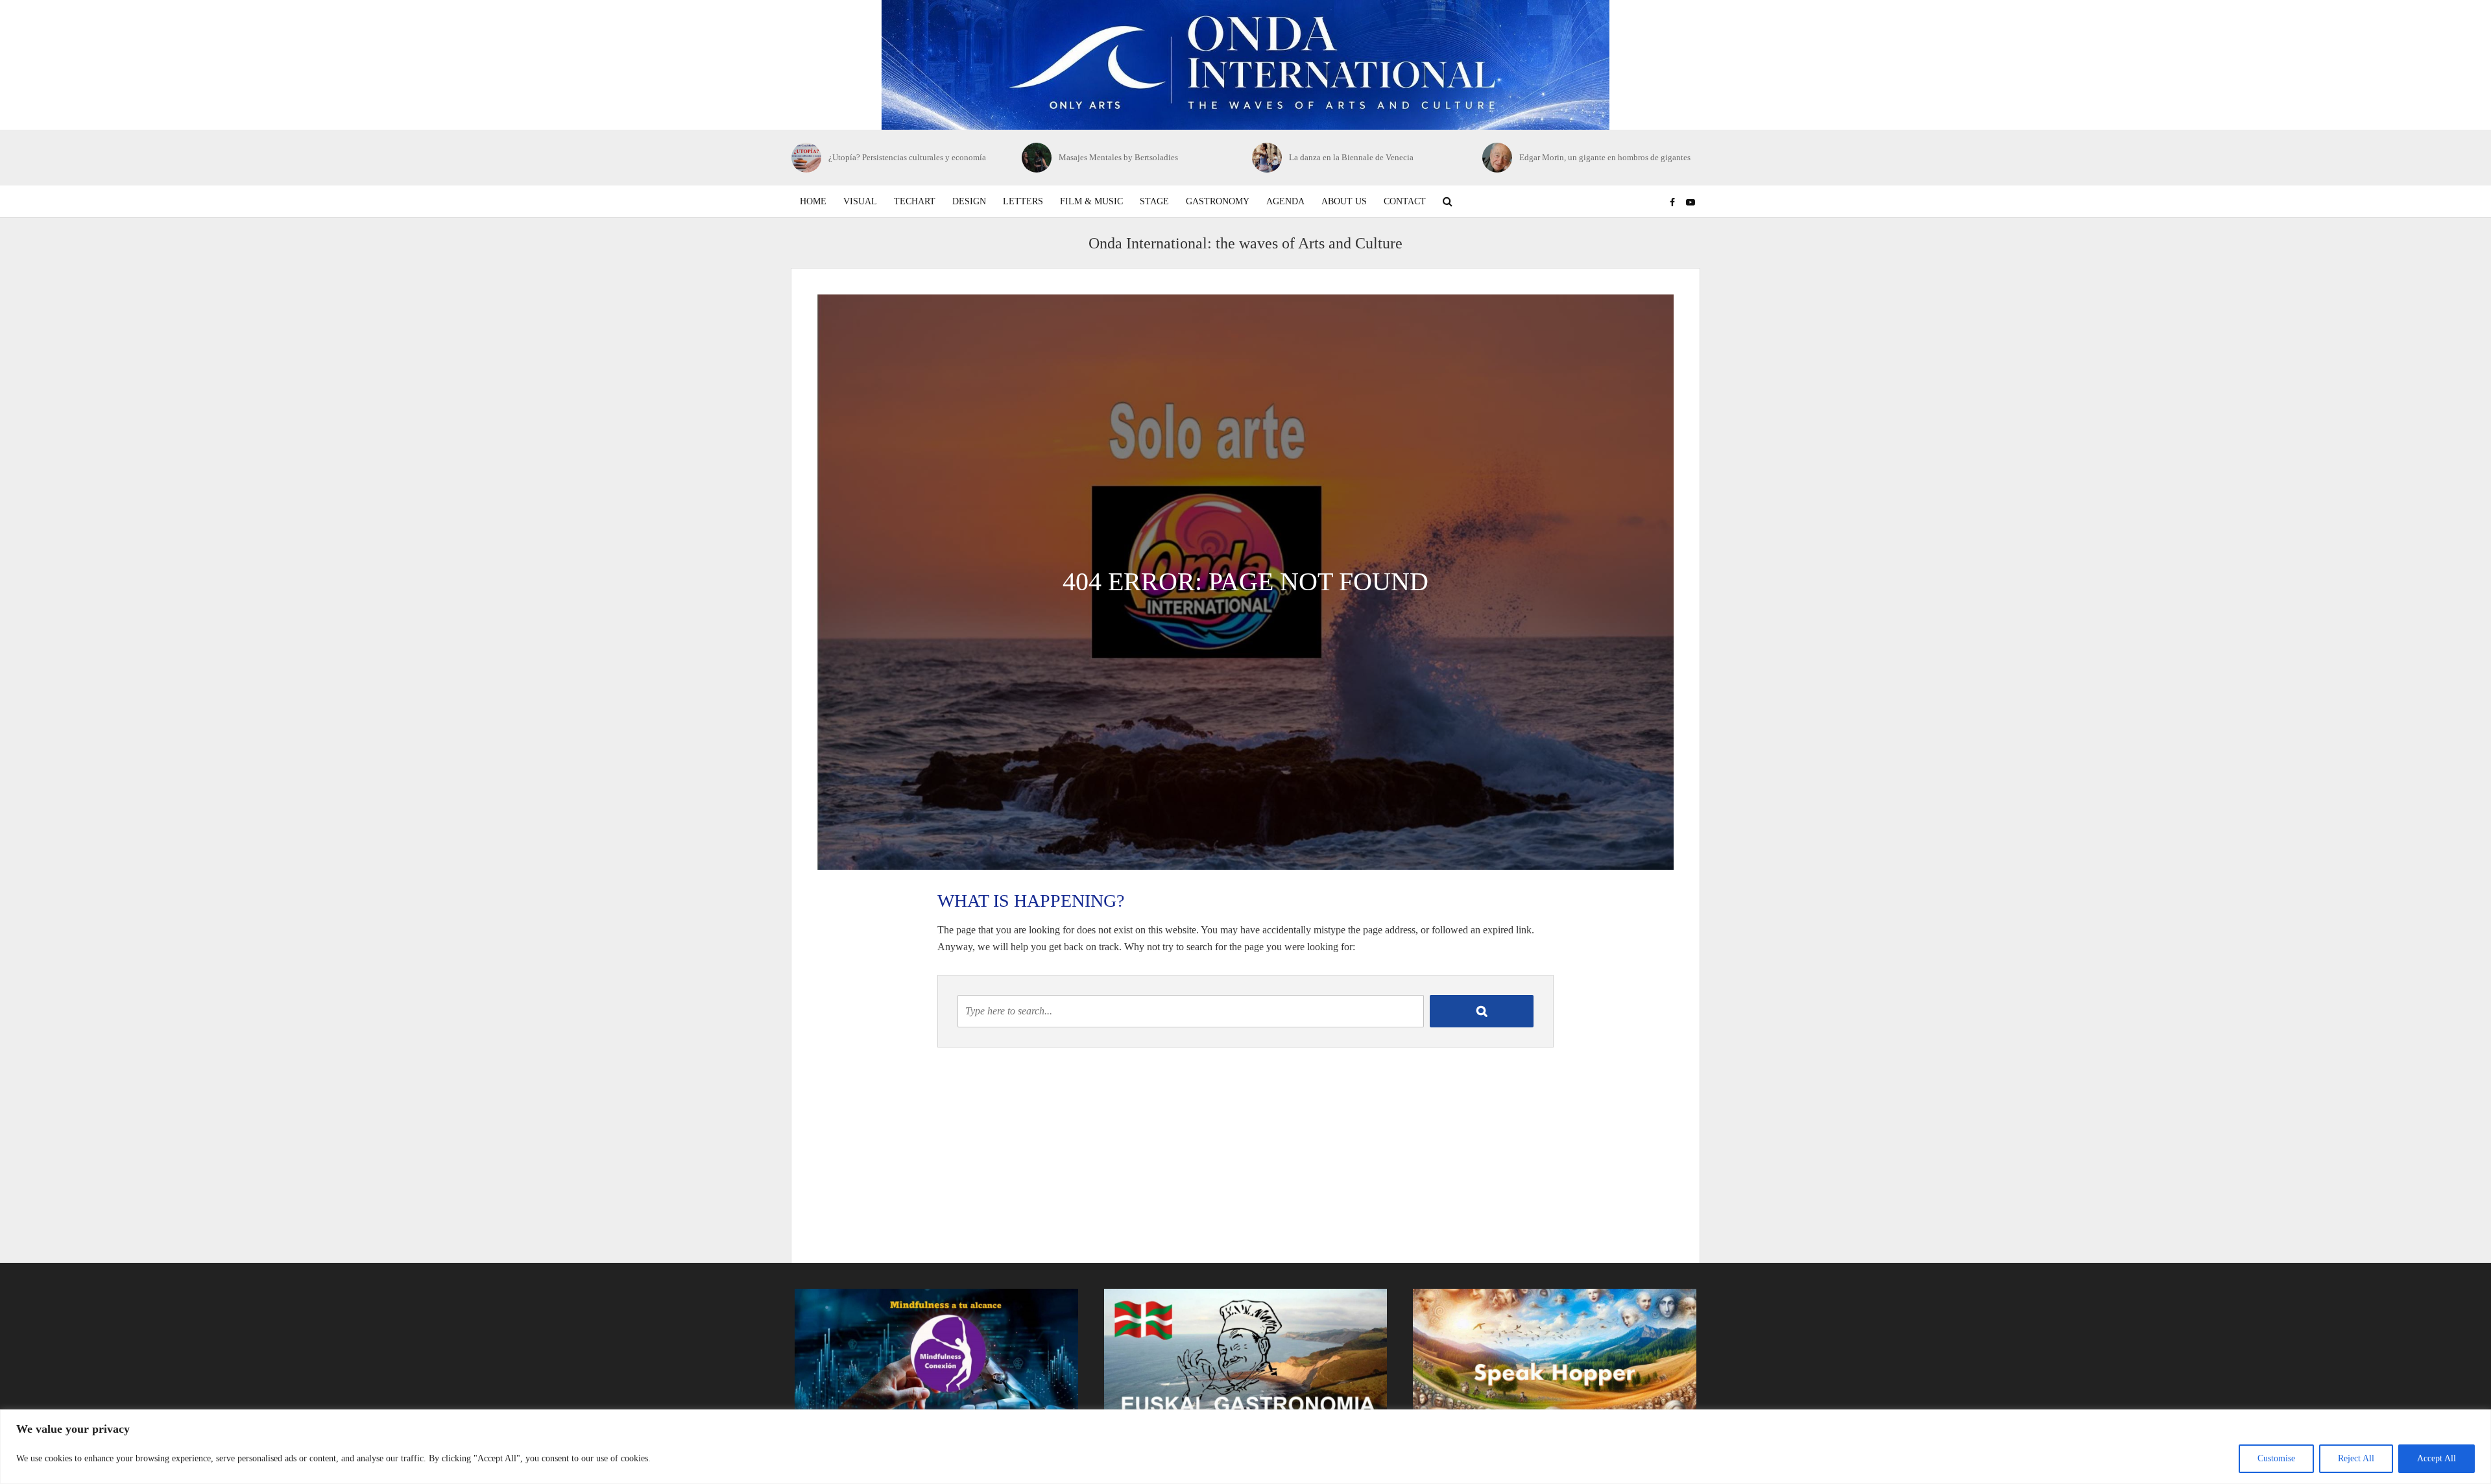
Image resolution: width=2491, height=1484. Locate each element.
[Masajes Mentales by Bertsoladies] (807, 158)
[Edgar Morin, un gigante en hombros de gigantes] (1267, 158)
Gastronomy (1218, 201)
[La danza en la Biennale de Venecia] (1037, 158)
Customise (2276, 1458)
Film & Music (1091, 201)
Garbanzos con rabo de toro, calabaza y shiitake (1603, 157)
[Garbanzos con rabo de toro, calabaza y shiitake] (1498, 158)
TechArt (915, 201)
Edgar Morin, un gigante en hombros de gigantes (1375, 157)
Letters (1023, 201)
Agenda (1285, 201)
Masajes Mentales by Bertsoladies (888, 157)
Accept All (2437, 1458)
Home (813, 201)
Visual (860, 201)
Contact (1405, 201)
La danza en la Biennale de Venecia (1121, 157)
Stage (1154, 201)
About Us (1344, 201)
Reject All (2356, 1458)
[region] (1245, 1447)
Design (969, 201)
